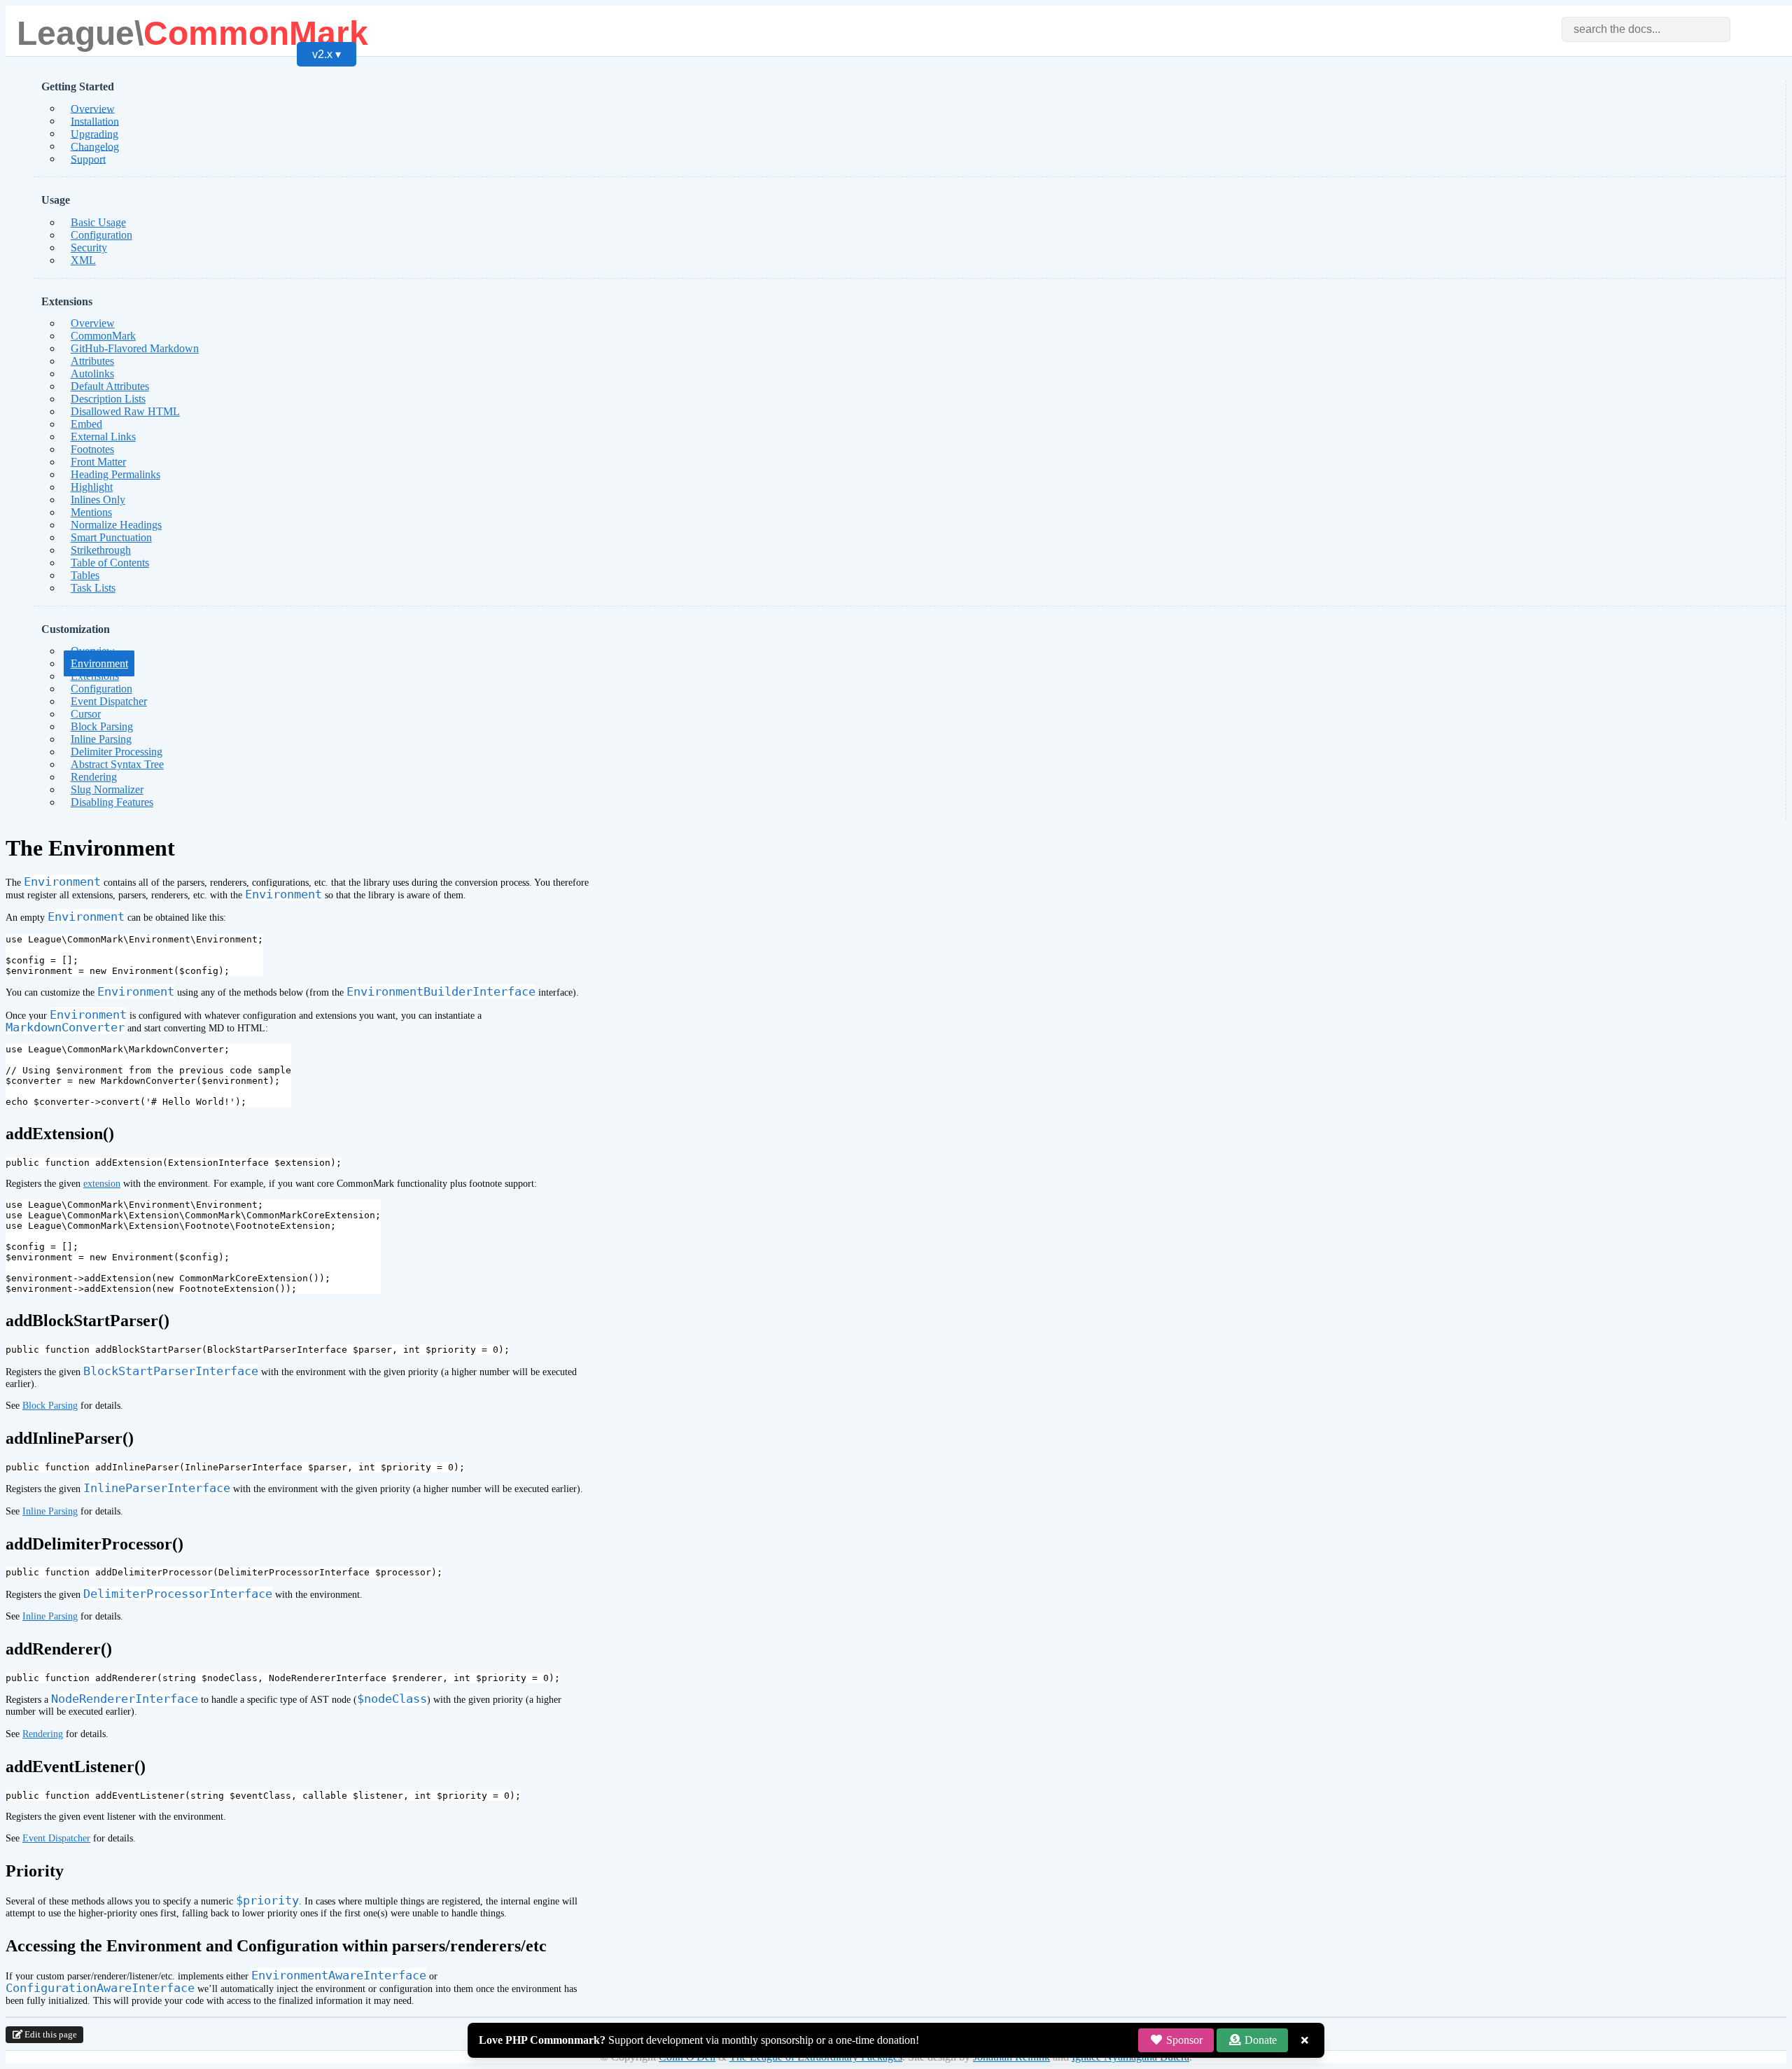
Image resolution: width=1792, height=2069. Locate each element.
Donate (1259, 2040)
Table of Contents (110, 563)
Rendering (43, 1734)
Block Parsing (50, 1405)
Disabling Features (112, 802)
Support (88, 159)
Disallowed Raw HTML (125, 411)
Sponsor (1183, 2040)
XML (83, 260)
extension (102, 1183)
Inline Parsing (50, 1511)
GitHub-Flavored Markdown (135, 348)
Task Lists (93, 588)
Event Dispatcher (109, 701)
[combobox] (1646, 29)
